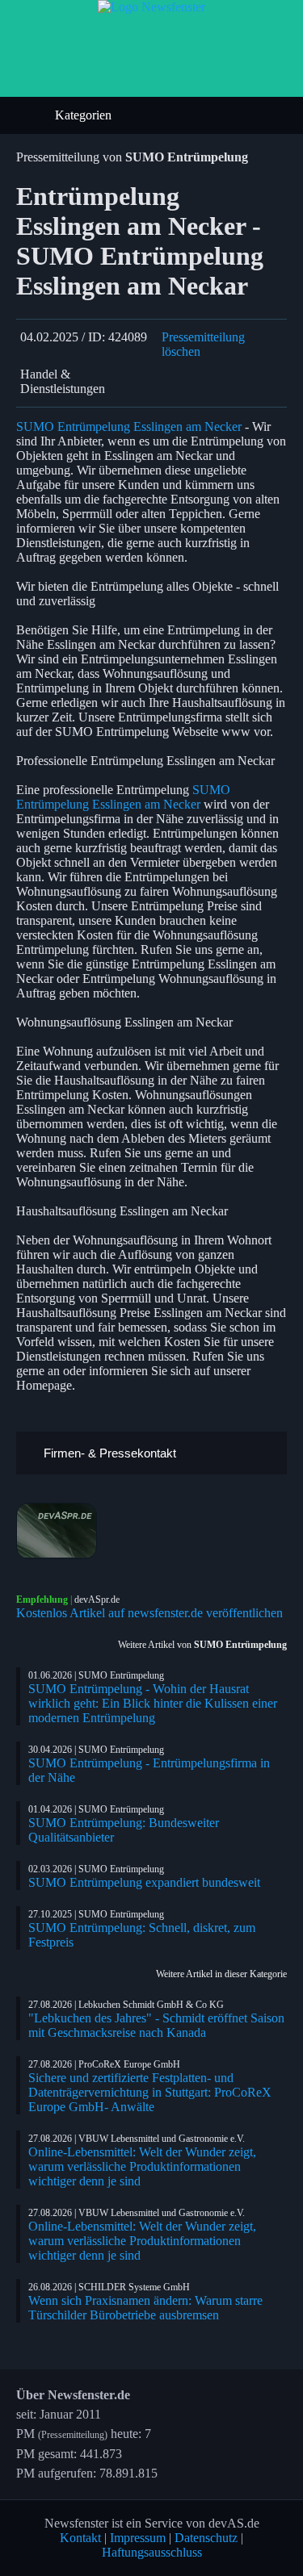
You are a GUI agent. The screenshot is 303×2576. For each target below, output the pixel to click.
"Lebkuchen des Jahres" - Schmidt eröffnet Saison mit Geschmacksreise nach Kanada (156, 2025)
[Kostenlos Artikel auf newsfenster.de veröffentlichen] (151, 1531)
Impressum (138, 2538)
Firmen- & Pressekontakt (108, 1453)
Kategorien (85, 115)
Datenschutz (206, 2538)
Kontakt (80, 2538)
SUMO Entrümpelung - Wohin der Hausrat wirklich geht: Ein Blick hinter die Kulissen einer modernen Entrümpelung (153, 1703)
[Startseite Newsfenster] (151, 7)
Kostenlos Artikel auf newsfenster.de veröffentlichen (149, 1613)
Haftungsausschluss (152, 2552)
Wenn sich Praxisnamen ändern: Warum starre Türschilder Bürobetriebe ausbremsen (145, 2308)
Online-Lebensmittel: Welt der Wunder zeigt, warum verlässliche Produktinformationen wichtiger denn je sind (142, 2166)
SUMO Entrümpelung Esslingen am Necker (129, 427)
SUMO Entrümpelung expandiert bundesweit (144, 1882)
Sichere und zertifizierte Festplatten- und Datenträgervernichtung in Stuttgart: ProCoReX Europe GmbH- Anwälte (150, 2092)
